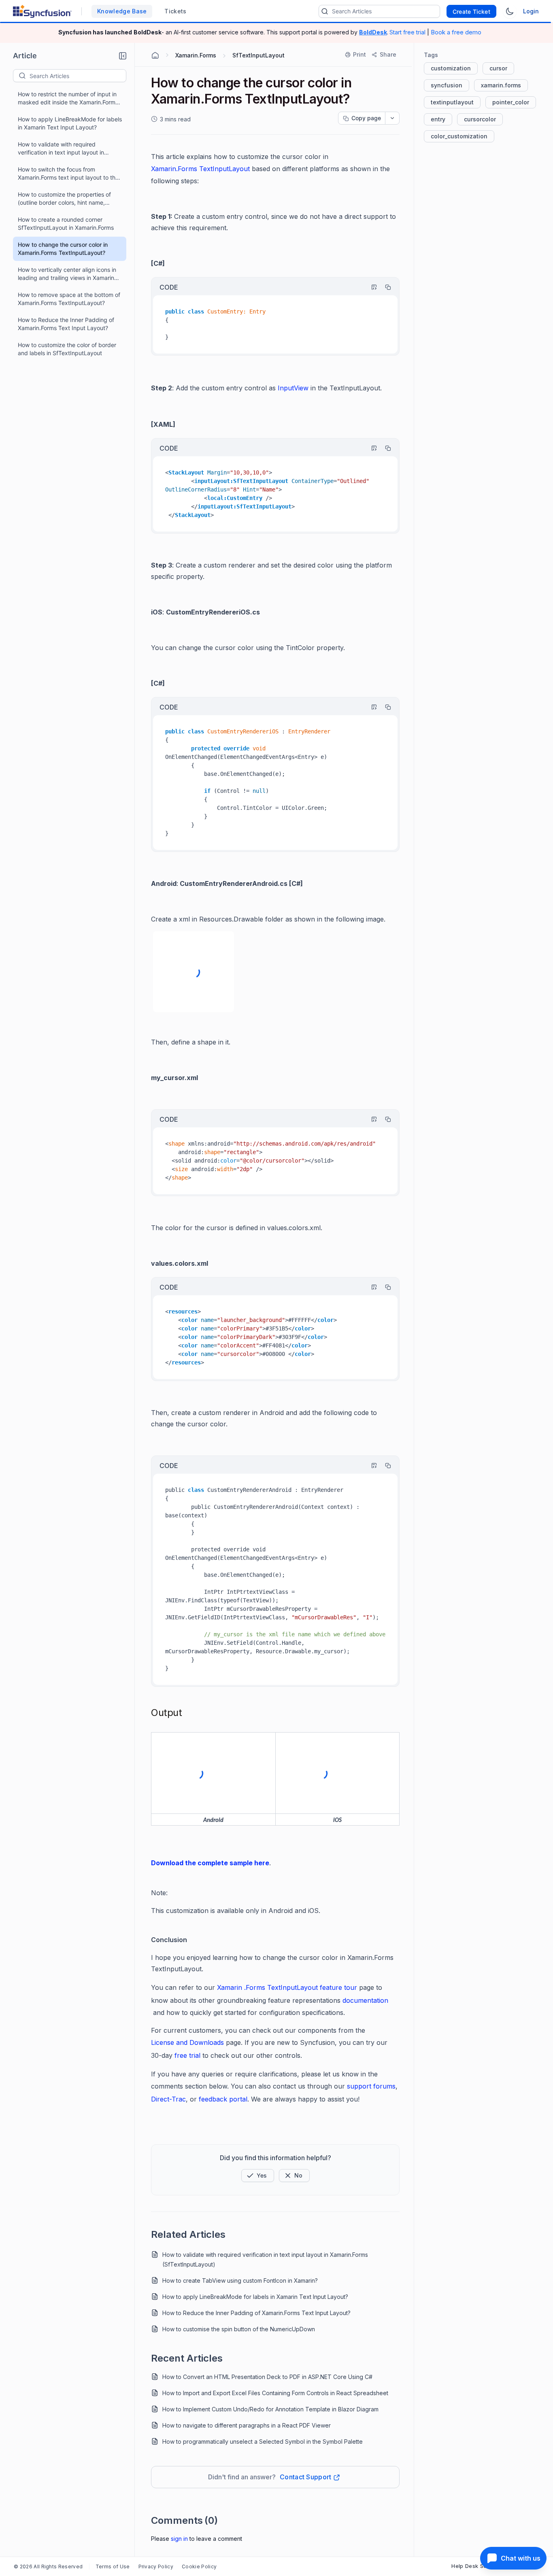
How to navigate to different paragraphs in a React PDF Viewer (247, 2425)
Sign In (179, 2539)
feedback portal (223, 2099)
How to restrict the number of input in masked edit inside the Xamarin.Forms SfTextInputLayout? (68, 99)
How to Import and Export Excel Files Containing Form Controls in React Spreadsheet (275, 2393)
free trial (187, 2055)
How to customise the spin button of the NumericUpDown (239, 2329)
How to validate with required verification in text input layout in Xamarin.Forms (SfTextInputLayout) (65, 149)
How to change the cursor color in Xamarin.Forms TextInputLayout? (63, 249)
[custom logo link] (42, 11)
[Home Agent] (155, 55)
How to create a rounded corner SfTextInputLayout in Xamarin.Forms (66, 223)
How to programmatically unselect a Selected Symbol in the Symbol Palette (263, 2441)
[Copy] (384, 287)
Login (531, 11)
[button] (123, 56)
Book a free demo (456, 32)
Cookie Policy (199, 2566)
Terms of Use (113, 2566)
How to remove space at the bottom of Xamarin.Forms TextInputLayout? (69, 299)
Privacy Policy (156, 2566)
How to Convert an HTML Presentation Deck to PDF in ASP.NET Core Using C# (267, 2377)
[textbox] (78, 76)
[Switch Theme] (510, 11)
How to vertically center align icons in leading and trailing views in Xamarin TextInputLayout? (67, 274)
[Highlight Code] (370, 287)
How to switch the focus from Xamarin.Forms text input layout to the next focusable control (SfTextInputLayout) (68, 174)
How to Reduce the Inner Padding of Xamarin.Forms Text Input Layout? (66, 324)
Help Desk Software (478, 2566)
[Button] (294, 2176)
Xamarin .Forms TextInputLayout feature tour (287, 1987)
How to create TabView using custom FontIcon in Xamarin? (240, 2280)
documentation (365, 2000)
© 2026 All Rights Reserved (48, 2566)
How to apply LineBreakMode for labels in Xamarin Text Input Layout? (70, 123)
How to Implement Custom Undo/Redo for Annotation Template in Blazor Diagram (270, 2409)
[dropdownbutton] (392, 118)
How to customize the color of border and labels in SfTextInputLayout (67, 349)
